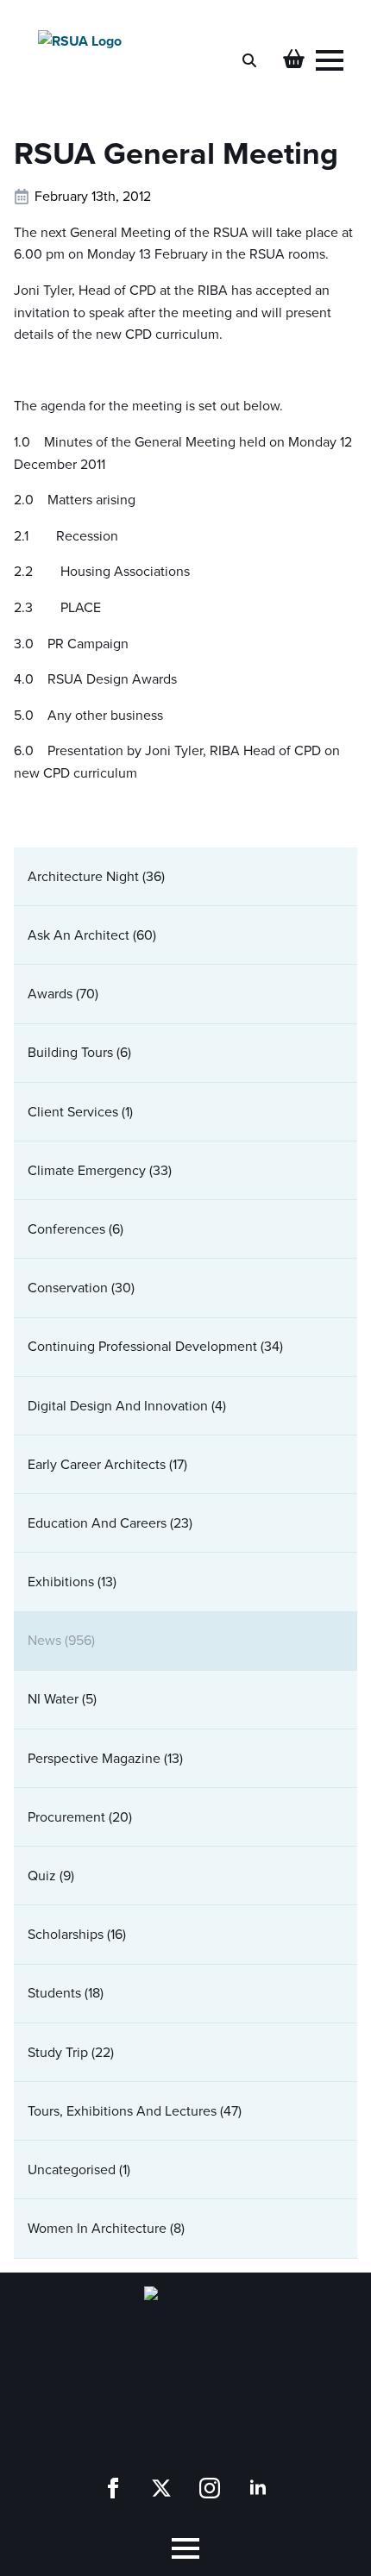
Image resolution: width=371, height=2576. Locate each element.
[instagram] (210, 2488)
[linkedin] (258, 2488)
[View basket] (294, 60)
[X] (161, 2488)
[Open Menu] (330, 60)
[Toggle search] (249, 60)
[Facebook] (113, 2488)
